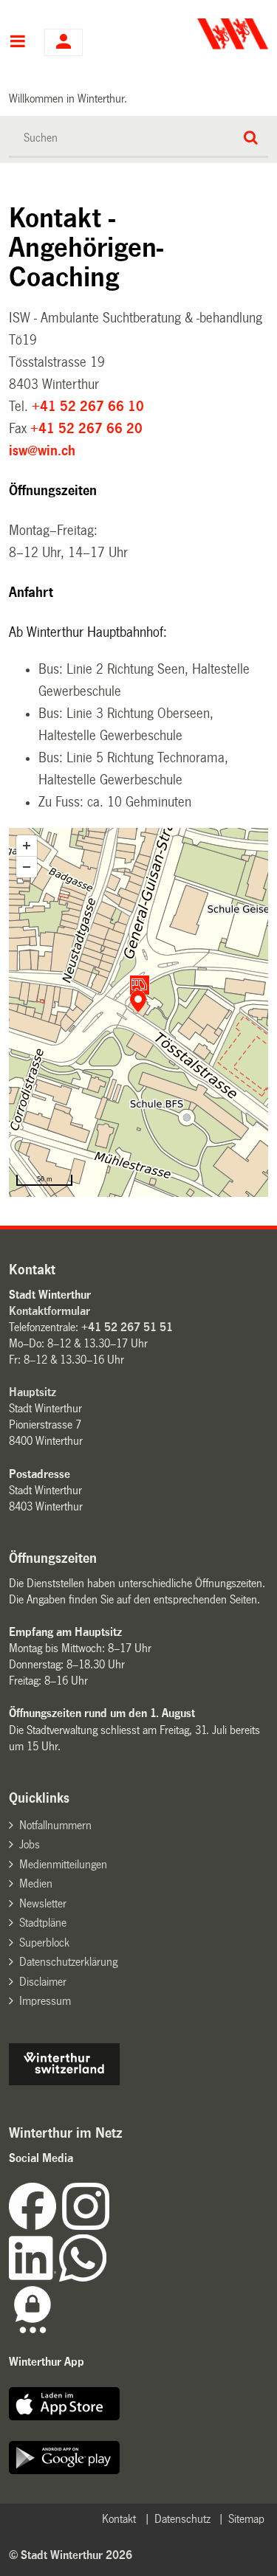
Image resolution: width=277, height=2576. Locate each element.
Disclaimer (43, 1982)
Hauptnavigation (17, 43)
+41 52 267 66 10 (88, 407)
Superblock (44, 1943)
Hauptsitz (33, 1392)
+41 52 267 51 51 (127, 1327)
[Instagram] (86, 2226)
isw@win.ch (42, 451)
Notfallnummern (55, 1825)
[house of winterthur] (64, 2081)
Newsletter (43, 1903)
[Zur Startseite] (205, 34)
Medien (36, 1883)
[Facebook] (35, 2226)
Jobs (30, 1844)
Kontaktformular (49, 1311)
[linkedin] (34, 2278)
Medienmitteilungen (63, 1864)
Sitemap (246, 2519)
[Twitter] (111, 2226)
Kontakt (119, 2519)
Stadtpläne (43, 1923)
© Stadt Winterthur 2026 (71, 2555)
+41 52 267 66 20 (86, 429)
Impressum (45, 2001)
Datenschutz (182, 2519)
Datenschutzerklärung (68, 1962)
